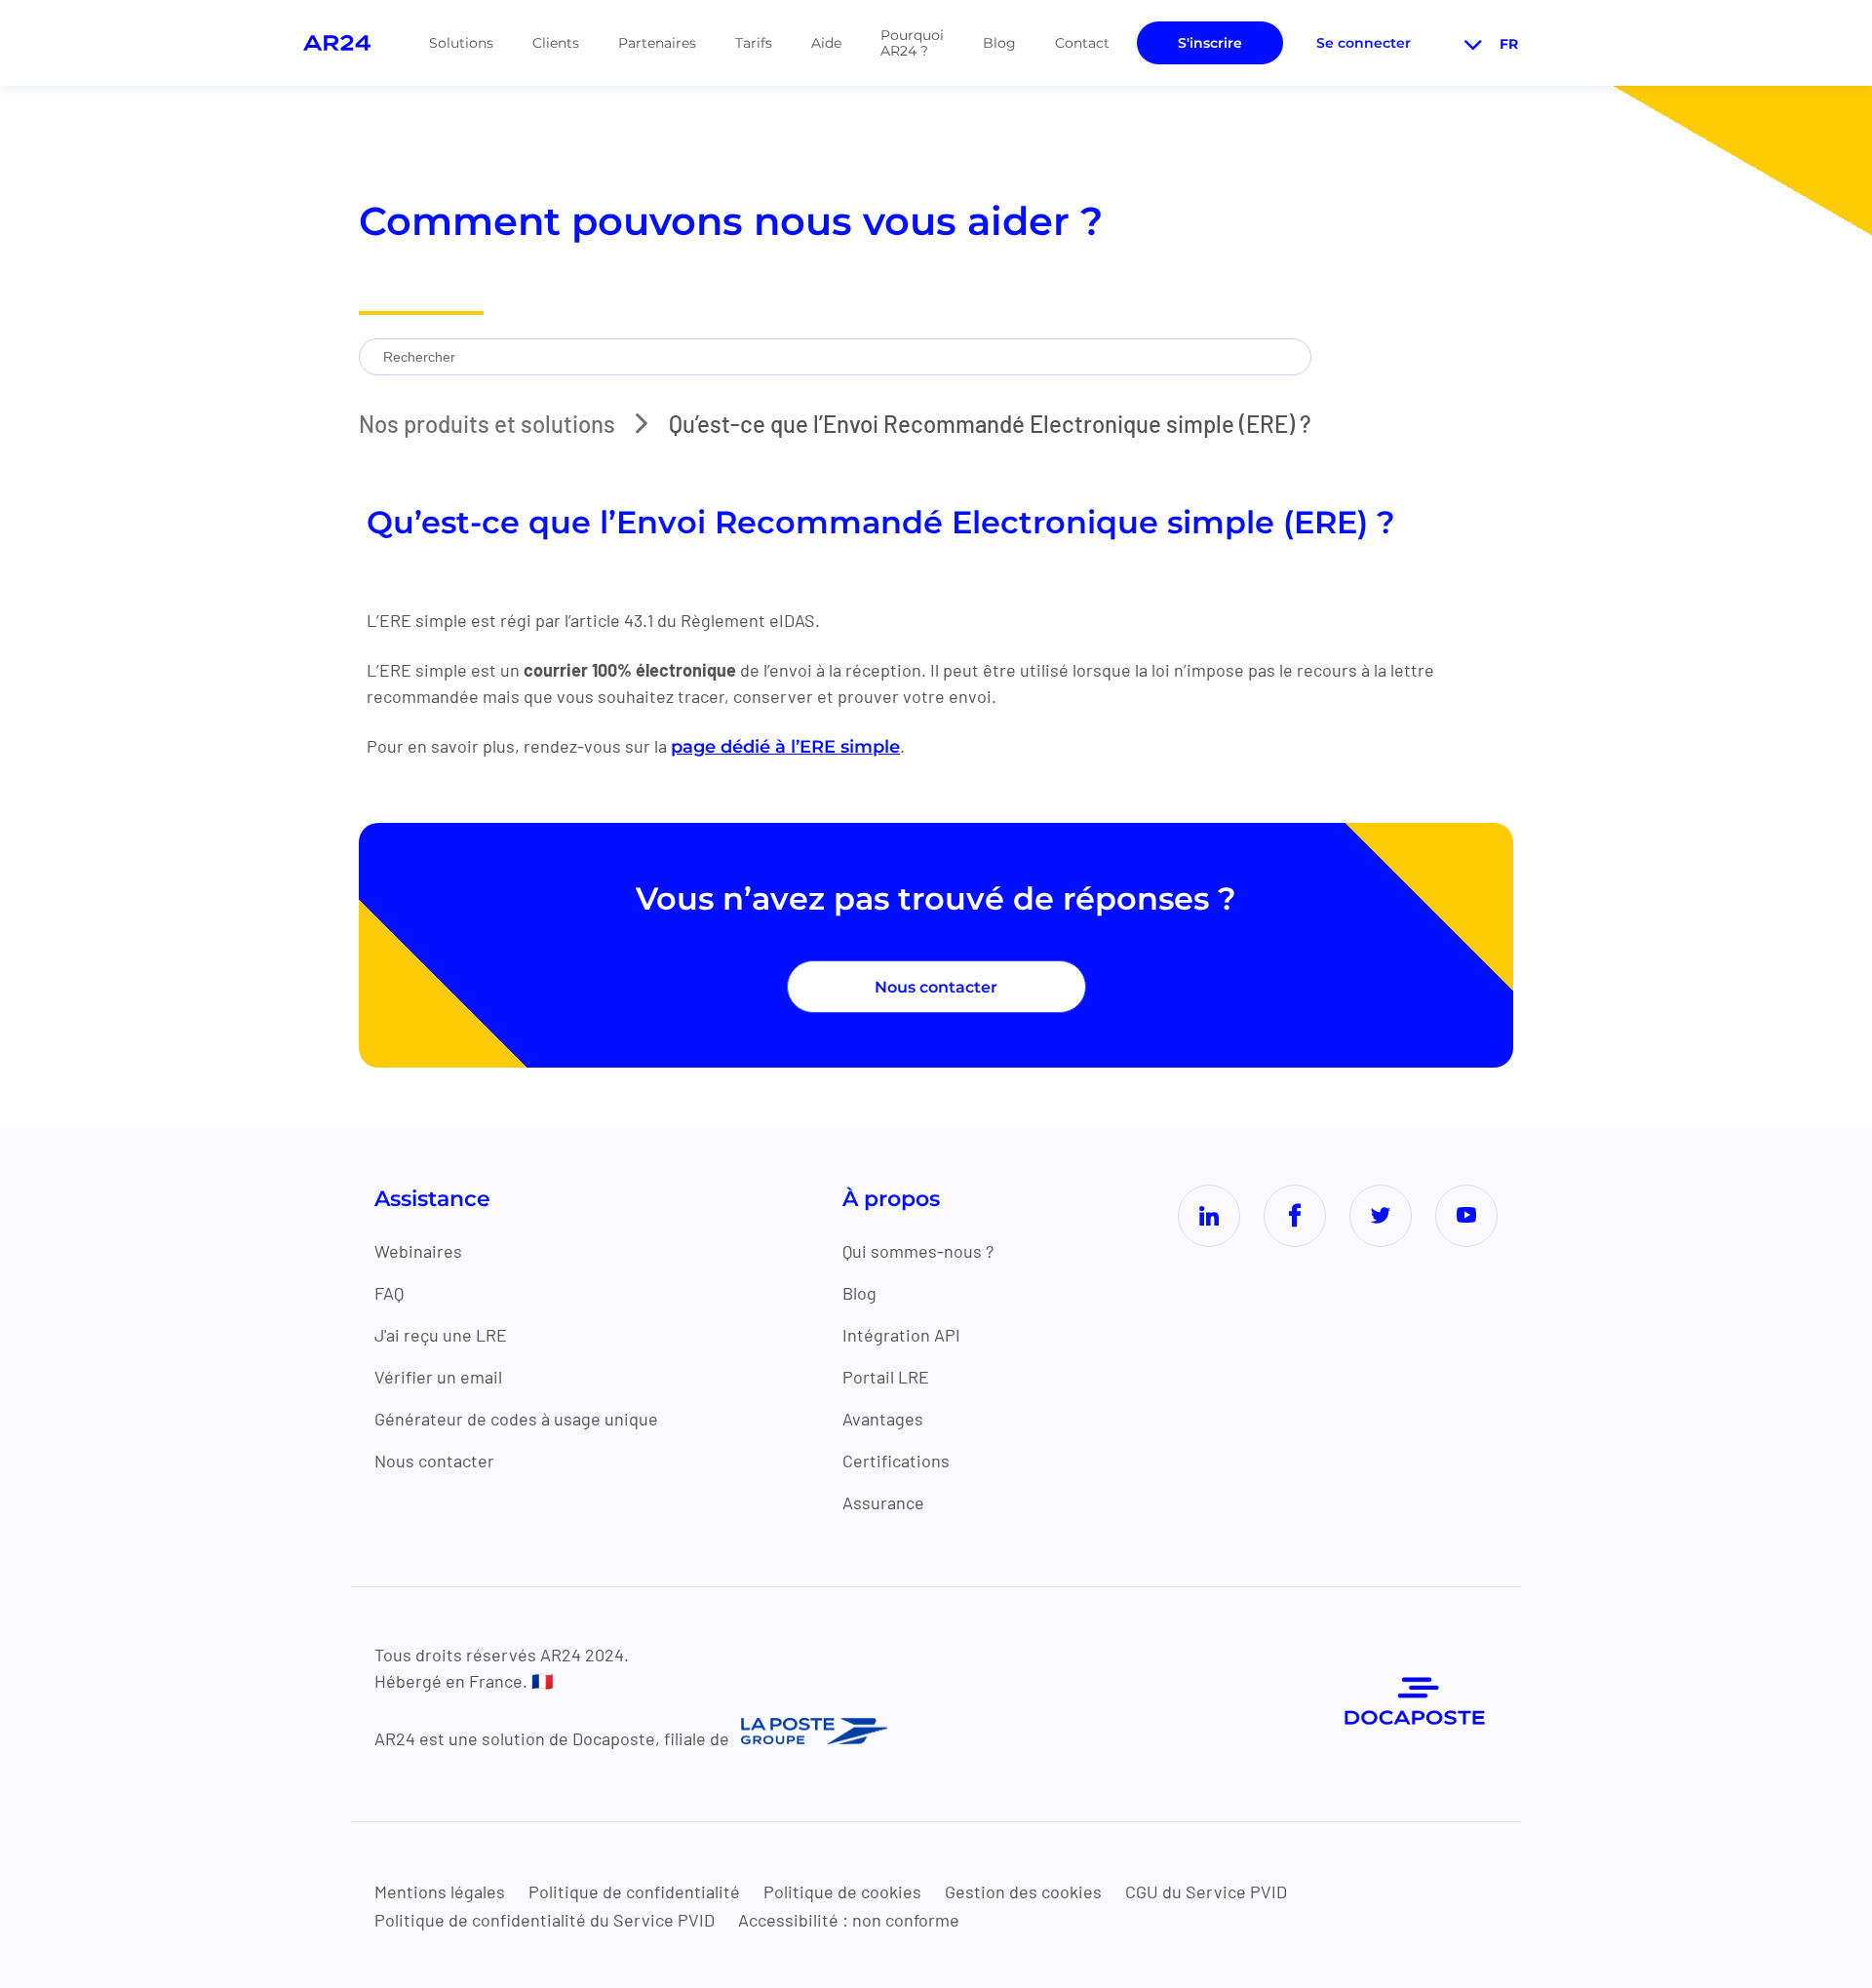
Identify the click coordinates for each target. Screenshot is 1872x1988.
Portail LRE (886, 1377)
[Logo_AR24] (337, 43)
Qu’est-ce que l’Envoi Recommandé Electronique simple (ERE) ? (990, 424)
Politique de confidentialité (634, 1891)
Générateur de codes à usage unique (516, 1419)
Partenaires (657, 43)
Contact (1082, 43)
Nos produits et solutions (487, 424)
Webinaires (418, 1251)
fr (1509, 44)
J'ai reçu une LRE (441, 1335)
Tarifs (754, 43)
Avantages (883, 1419)
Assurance (883, 1502)
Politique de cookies (842, 1891)
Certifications (896, 1461)
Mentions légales (440, 1891)
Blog (999, 43)
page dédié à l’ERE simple (785, 747)
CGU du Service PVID (1206, 1891)
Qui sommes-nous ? (918, 1251)
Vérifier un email (438, 1377)
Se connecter (1364, 43)
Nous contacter (936, 987)
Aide (826, 43)
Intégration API (901, 1335)
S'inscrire (1210, 43)
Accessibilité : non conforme (849, 1920)
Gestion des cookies (1023, 1891)
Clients (556, 43)
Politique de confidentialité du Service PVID (545, 1920)
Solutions (461, 43)
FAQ (389, 1293)
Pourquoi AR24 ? (912, 43)
